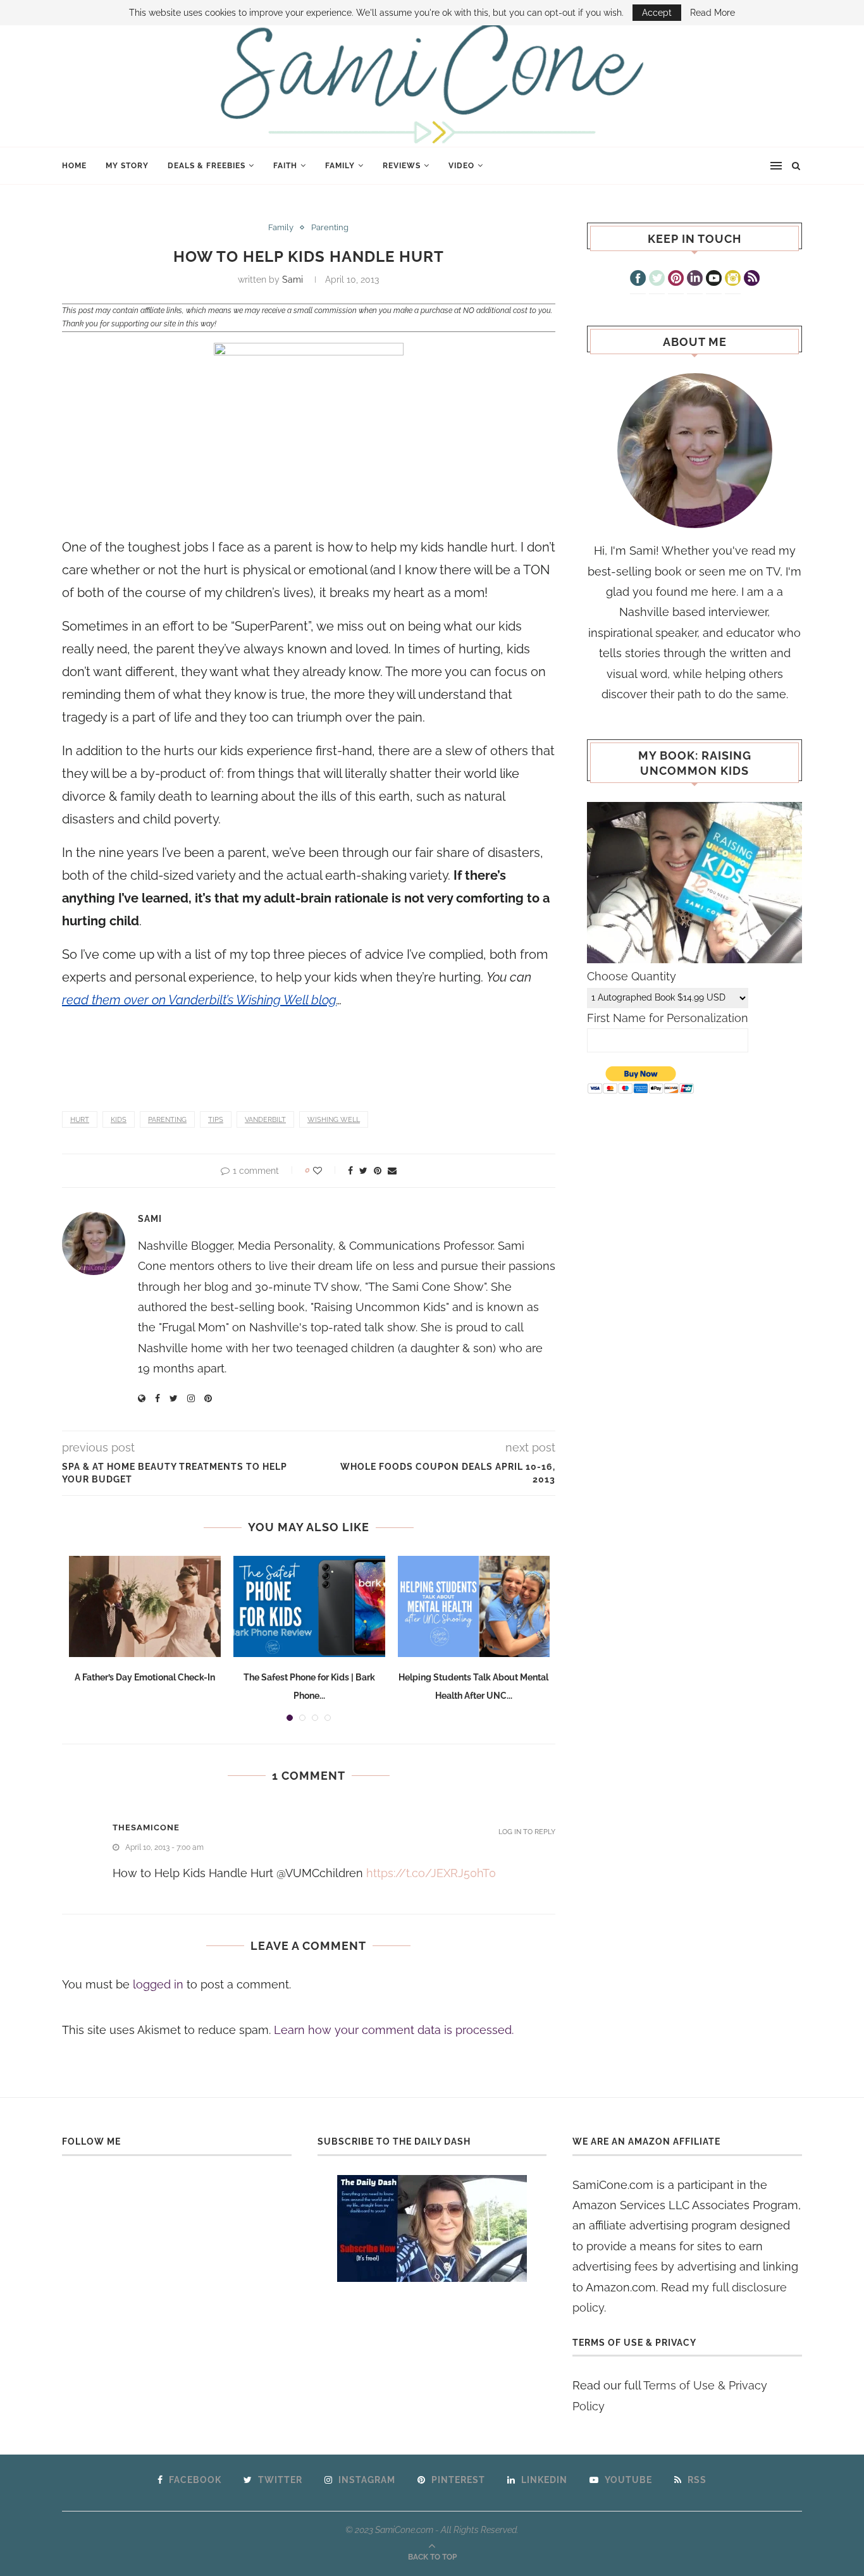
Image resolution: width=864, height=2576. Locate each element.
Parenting (330, 227)
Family (340, 166)
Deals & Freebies (207, 166)
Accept (657, 13)
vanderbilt (265, 1120)
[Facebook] (638, 280)
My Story (127, 166)
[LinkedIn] (695, 280)
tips (216, 1120)
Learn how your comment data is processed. (394, 2030)
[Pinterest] (676, 280)
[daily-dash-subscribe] (432, 2228)
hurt (80, 1120)
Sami (293, 280)
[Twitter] (657, 280)
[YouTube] (714, 280)
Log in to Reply (527, 1832)
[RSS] (752, 280)
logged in (158, 1984)
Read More (713, 13)
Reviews (402, 166)
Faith (285, 166)
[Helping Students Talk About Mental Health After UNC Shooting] (474, 1606)
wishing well (334, 1120)
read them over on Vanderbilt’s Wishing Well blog (199, 1000)
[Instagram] (733, 280)
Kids (119, 1120)
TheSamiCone (146, 1827)
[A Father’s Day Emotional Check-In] (145, 1606)
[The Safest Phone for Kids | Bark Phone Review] (309, 1606)
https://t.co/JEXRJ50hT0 (431, 1873)
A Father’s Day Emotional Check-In (145, 1677)
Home (74, 166)
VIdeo (461, 166)
